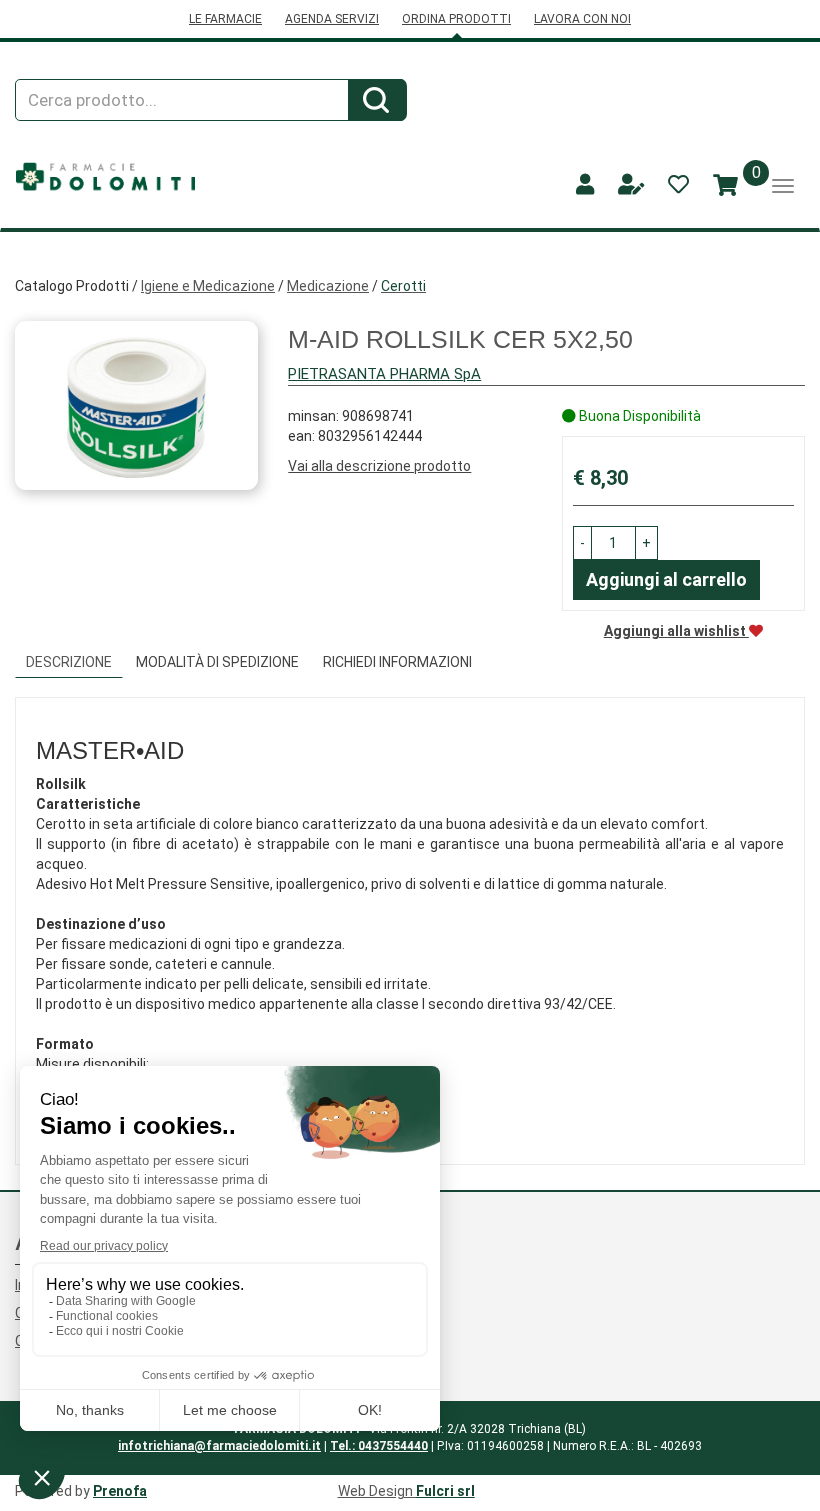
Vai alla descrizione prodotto (379, 466)
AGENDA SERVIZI (332, 19)
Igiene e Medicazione (208, 286)
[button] (582, 543)
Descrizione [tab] (69, 662)
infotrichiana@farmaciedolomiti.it (219, 1446)
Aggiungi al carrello (666, 579)
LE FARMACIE (225, 19)
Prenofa (120, 1491)
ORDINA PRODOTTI (456, 19)
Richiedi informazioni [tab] (397, 662)
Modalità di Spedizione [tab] (217, 662)
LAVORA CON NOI (582, 19)
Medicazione (328, 286)
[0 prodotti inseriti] (725, 185)
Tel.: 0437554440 (379, 1446)
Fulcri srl (445, 1491)
